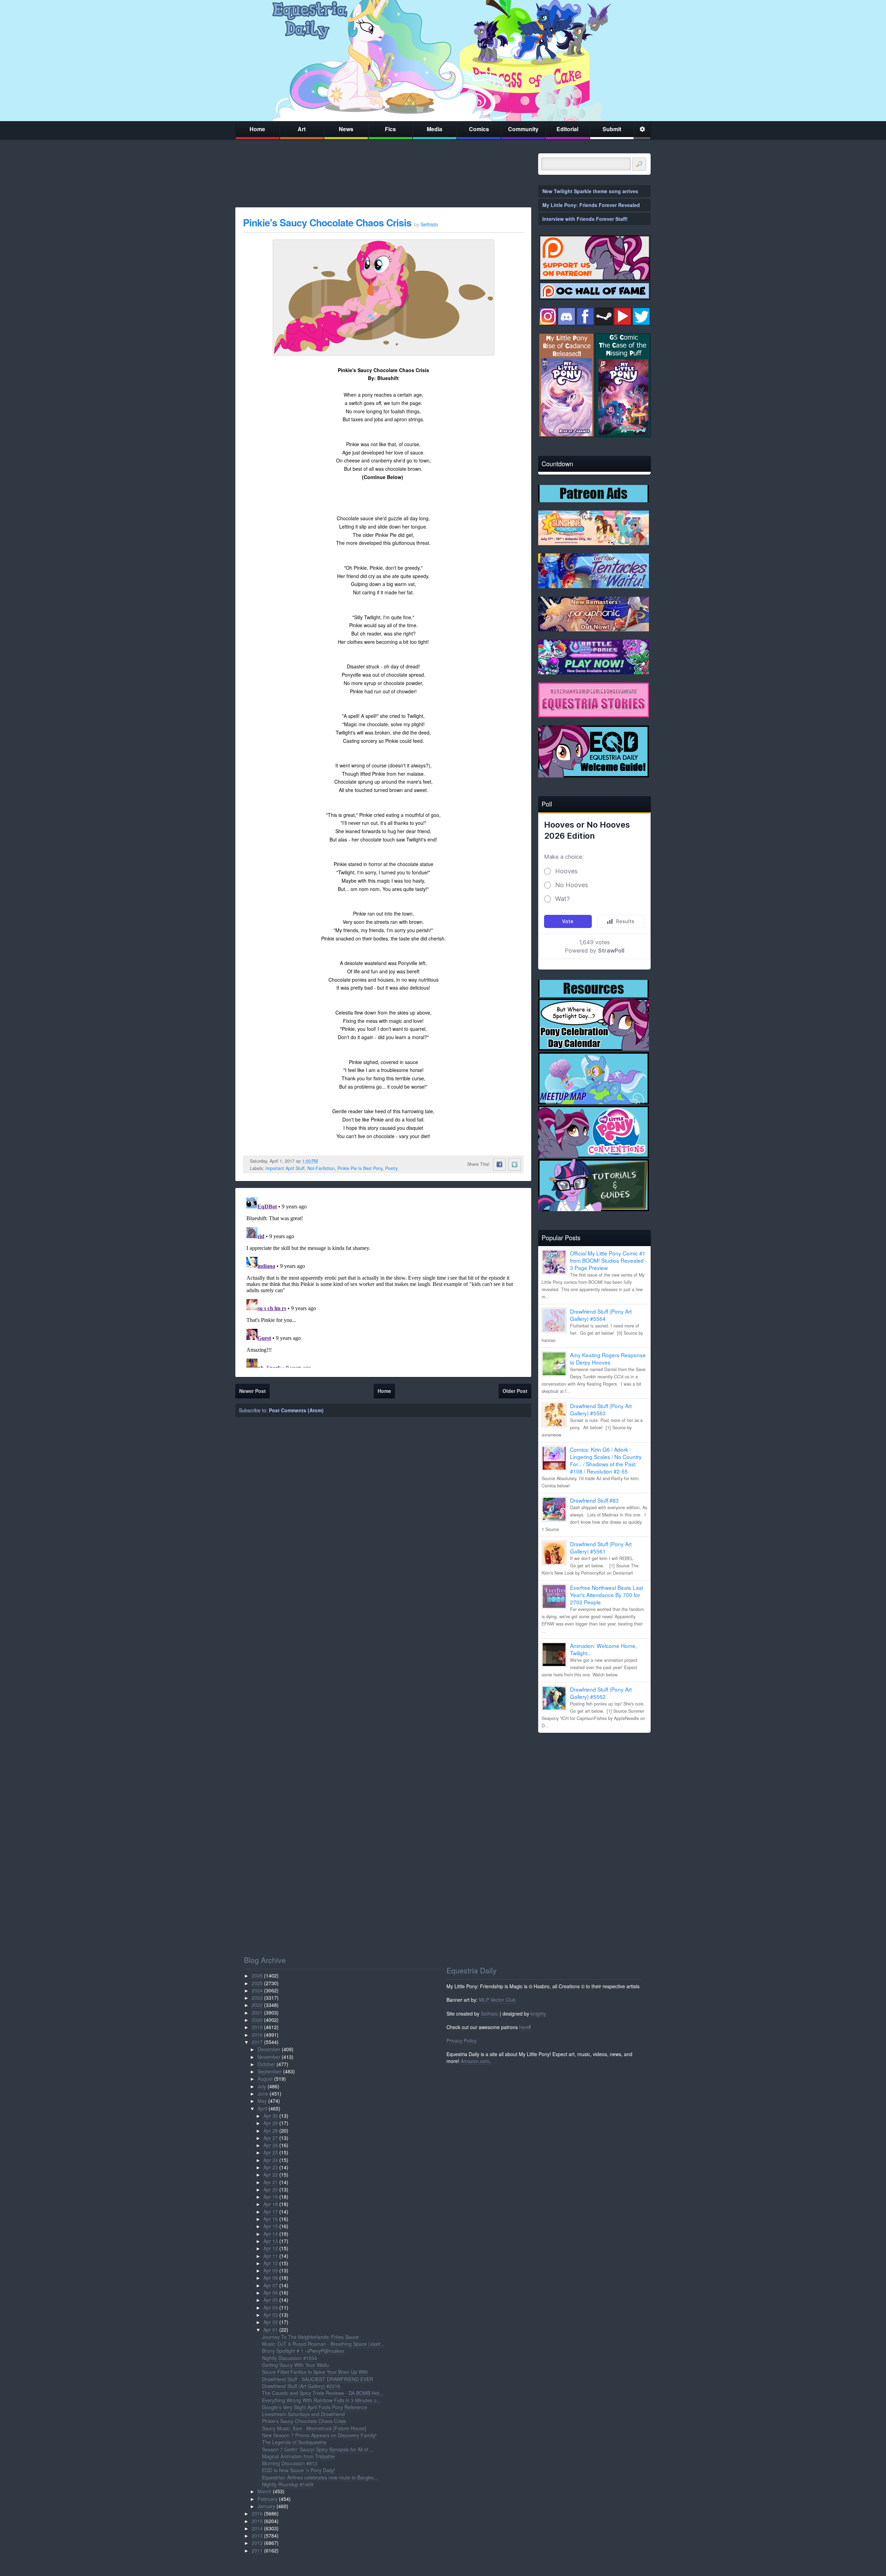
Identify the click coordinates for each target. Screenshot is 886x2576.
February (268, 2499)
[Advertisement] (594, 1786)
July (262, 2086)
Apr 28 (271, 2131)
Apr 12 (271, 2248)
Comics (479, 129)
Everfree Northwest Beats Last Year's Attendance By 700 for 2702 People (607, 1595)
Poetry (391, 1168)
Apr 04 (271, 2307)
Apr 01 (271, 2330)
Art (302, 129)
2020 (257, 2020)
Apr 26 (271, 2145)
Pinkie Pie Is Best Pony (360, 1168)
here (524, 2027)
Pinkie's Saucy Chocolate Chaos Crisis (327, 222)
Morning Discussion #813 (290, 2463)
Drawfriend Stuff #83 (594, 1500)
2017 (257, 2042)
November (269, 2057)
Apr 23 (271, 2167)
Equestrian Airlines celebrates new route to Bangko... (320, 2477)
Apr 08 (271, 2278)
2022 (257, 2005)
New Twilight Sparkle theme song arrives (590, 191)
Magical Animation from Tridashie (299, 2456)
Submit (612, 129)
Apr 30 (271, 2116)
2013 (257, 2536)
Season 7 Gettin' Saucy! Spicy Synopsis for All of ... (318, 2449)
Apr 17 (271, 2212)
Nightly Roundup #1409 (288, 2484)
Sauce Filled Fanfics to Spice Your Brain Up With (315, 2372)
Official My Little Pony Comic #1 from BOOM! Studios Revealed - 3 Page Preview (608, 1260)
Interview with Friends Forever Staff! (585, 219)
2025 (257, 1983)
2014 (257, 2528)
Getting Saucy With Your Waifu (295, 2365)
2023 (257, 1998)
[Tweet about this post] (515, 1164)
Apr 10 (271, 2263)
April (262, 2108)
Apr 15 (271, 2226)
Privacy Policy (462, 2041)
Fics (390, 129)
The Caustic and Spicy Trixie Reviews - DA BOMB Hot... (323, 2393)
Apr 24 (271, 2160)
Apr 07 (271, 2285)
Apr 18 (271, 2204)
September (270, 2071)
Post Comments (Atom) (296, 1410)
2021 (257, 2012)
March (264, 2491)
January (266, 2506)
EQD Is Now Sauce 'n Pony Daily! (299, 2470)
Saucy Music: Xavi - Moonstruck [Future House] (314, 2428)
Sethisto (490, 2014)
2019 (257, 2027)
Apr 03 (271, 2315)
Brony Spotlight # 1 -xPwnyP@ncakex (303, 2351)
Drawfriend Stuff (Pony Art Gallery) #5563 (601, 1409)
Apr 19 (271, 2197)
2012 (257, 2543)
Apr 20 (271, 2189)
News (346, 129)
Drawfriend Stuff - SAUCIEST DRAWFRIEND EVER (318, 2379)
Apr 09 (271, 2270)
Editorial (567, 129)
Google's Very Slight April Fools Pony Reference (315, 2407)
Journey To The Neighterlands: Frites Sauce (310, 2337)
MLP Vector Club (497, 2000)
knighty (538, 2014)
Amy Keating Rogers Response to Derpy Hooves (608, 1358)
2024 (257, 1990)
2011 (257, 2550)
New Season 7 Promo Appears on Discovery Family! (319, 2435)
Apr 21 (271, 2182)
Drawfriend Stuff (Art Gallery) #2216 (301, 2386)
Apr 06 (271, 2293)
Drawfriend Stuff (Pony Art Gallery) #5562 (601, 1693)
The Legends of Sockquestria (294, 2442)
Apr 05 (271, 2300)
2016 (257, 2513)
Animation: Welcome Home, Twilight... (603, 1649)
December (269, 2049)
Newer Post (252, 1391)
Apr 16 (271, 2219)
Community (523, 129)
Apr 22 (271, 2174)
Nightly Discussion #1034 (290, 2358)
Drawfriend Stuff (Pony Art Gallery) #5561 (601, 1547)
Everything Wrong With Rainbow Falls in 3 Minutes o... (321, 2400)
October (266, 2064)
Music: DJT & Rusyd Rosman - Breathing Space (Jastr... (323, 2344)
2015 (257, 2521)
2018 (257, 2035)
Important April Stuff (285, 1168)
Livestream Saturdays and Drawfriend (303, 2414)
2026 (257, 1975)
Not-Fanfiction (321, 1168)
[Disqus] (383, 1281)
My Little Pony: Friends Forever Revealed (591, 205)
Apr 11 (271, 2256)
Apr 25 (271, 2152)
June (263, 2093)
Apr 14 (271, 2234)
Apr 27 (271, 2138)
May (262, 2101)
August (265, 2079)
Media (435, 129)
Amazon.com (475, 2061)
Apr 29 (271, 2123)
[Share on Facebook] (499, 1164)
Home (257, 129)
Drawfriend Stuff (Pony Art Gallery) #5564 (601, 1315)
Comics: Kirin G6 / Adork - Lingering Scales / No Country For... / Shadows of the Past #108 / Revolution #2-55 (606, 1460)
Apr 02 (271, 2322)
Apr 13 (271, 2241)
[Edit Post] (323, 1161)
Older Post (515, 1391)
